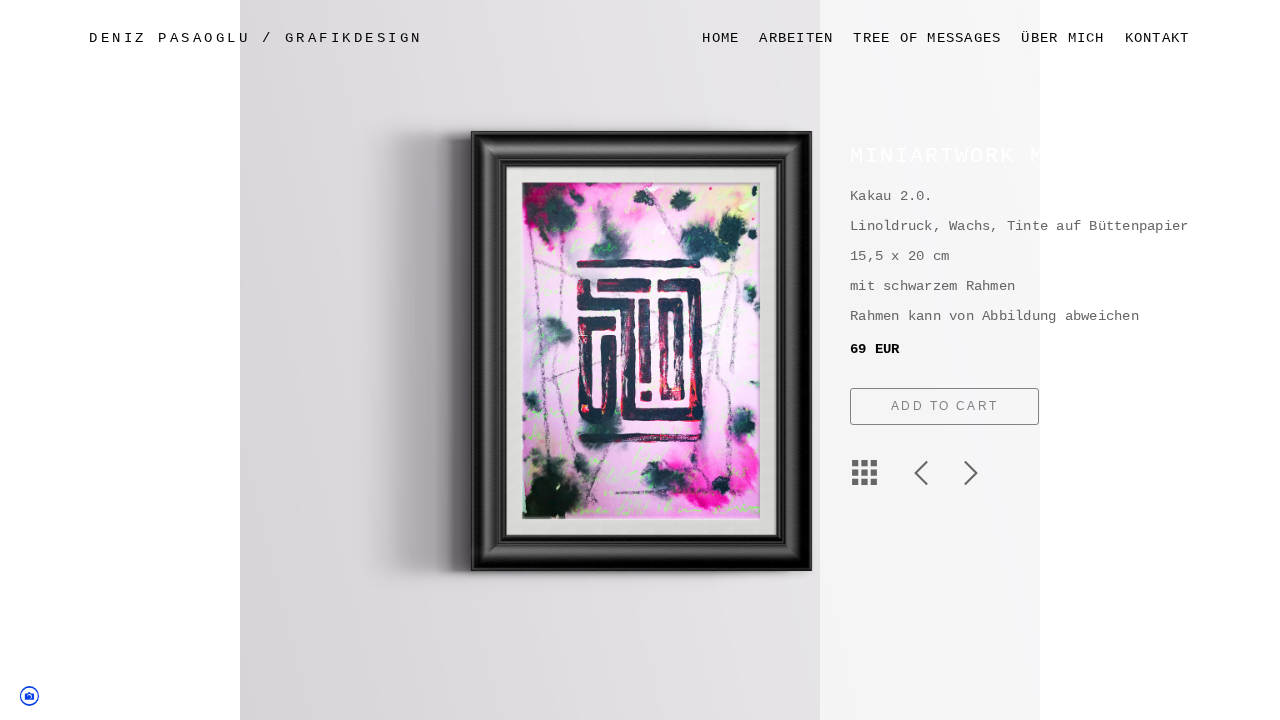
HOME (720, 38)
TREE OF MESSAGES (927, 38)
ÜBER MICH (1062, 38)
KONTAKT (1157, 38)
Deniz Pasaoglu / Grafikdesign (256, 38)
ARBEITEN (796, 38)
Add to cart (944, 406)
